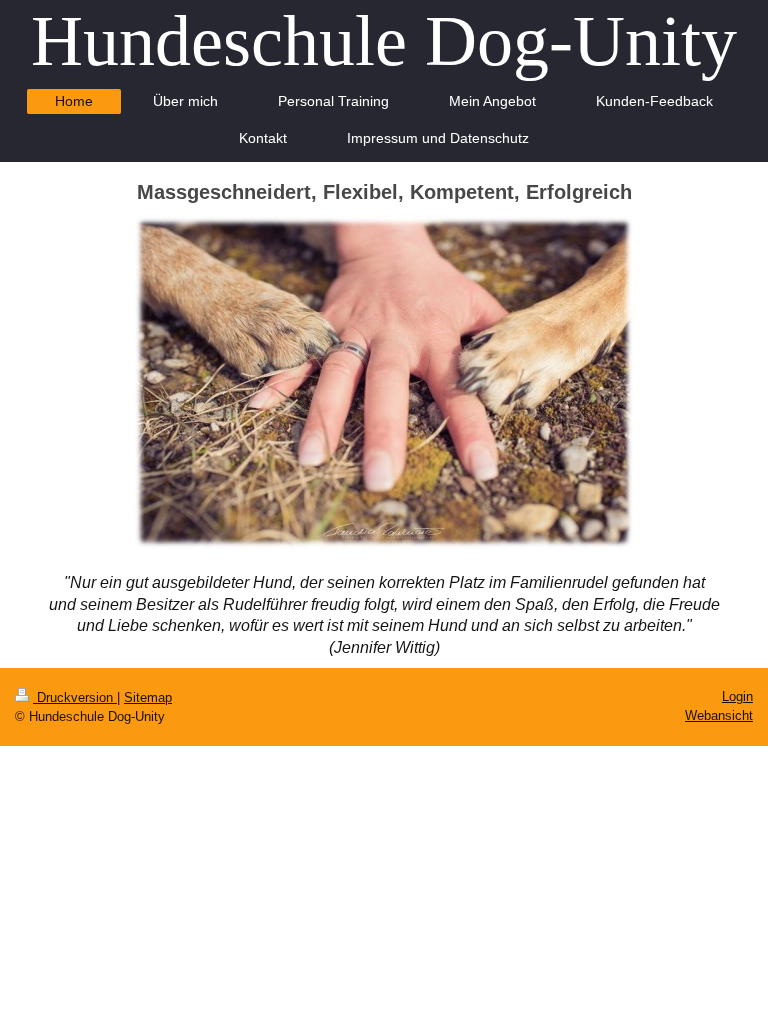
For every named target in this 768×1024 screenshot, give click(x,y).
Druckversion (75, 697)
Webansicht (719, 715)
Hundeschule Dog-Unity (384, 41)
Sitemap (148, 697)
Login (737, 696)
